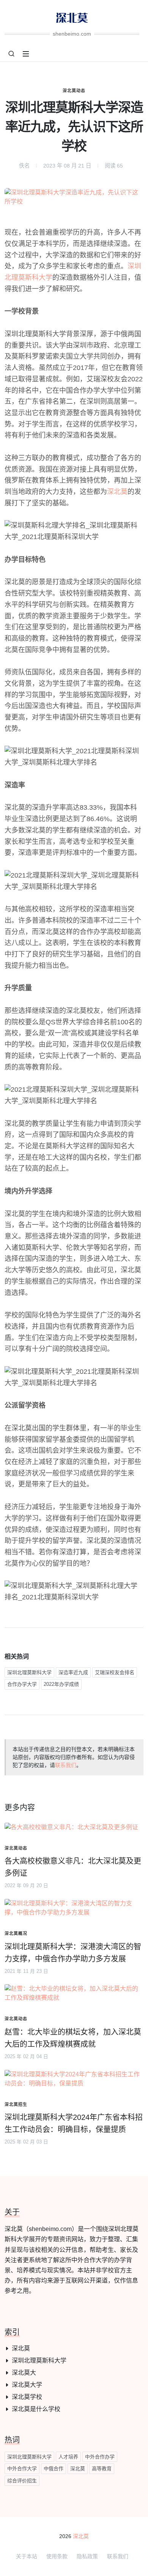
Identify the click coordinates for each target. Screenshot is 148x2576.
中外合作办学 (100, 2457)
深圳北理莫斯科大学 (29, 1672)
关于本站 (27, 2556)
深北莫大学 (27, 2385)
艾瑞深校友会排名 (115, 1672)
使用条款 (57, 2556)
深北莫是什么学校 (36, 2409)
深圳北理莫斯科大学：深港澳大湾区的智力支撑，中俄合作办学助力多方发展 (73, 1953)
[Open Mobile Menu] (26, 54)
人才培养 (68, 2457)
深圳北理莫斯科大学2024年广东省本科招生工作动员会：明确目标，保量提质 (74, 2123)
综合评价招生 (22, 2481)
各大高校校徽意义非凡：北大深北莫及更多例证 (73, 1867)
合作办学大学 (22, 1684)
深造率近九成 (73, 1672)
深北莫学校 (27, 2397)
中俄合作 (54, 2469)
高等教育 (102, 2469)
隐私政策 (87, 2556)
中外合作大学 (22, 2469)
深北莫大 (24, 2373)
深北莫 (117, 492)
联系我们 (66, 1765)
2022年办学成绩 (61, 1684)
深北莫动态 (74, 91)
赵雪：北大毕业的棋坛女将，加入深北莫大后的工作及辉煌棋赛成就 (73, 2038)
